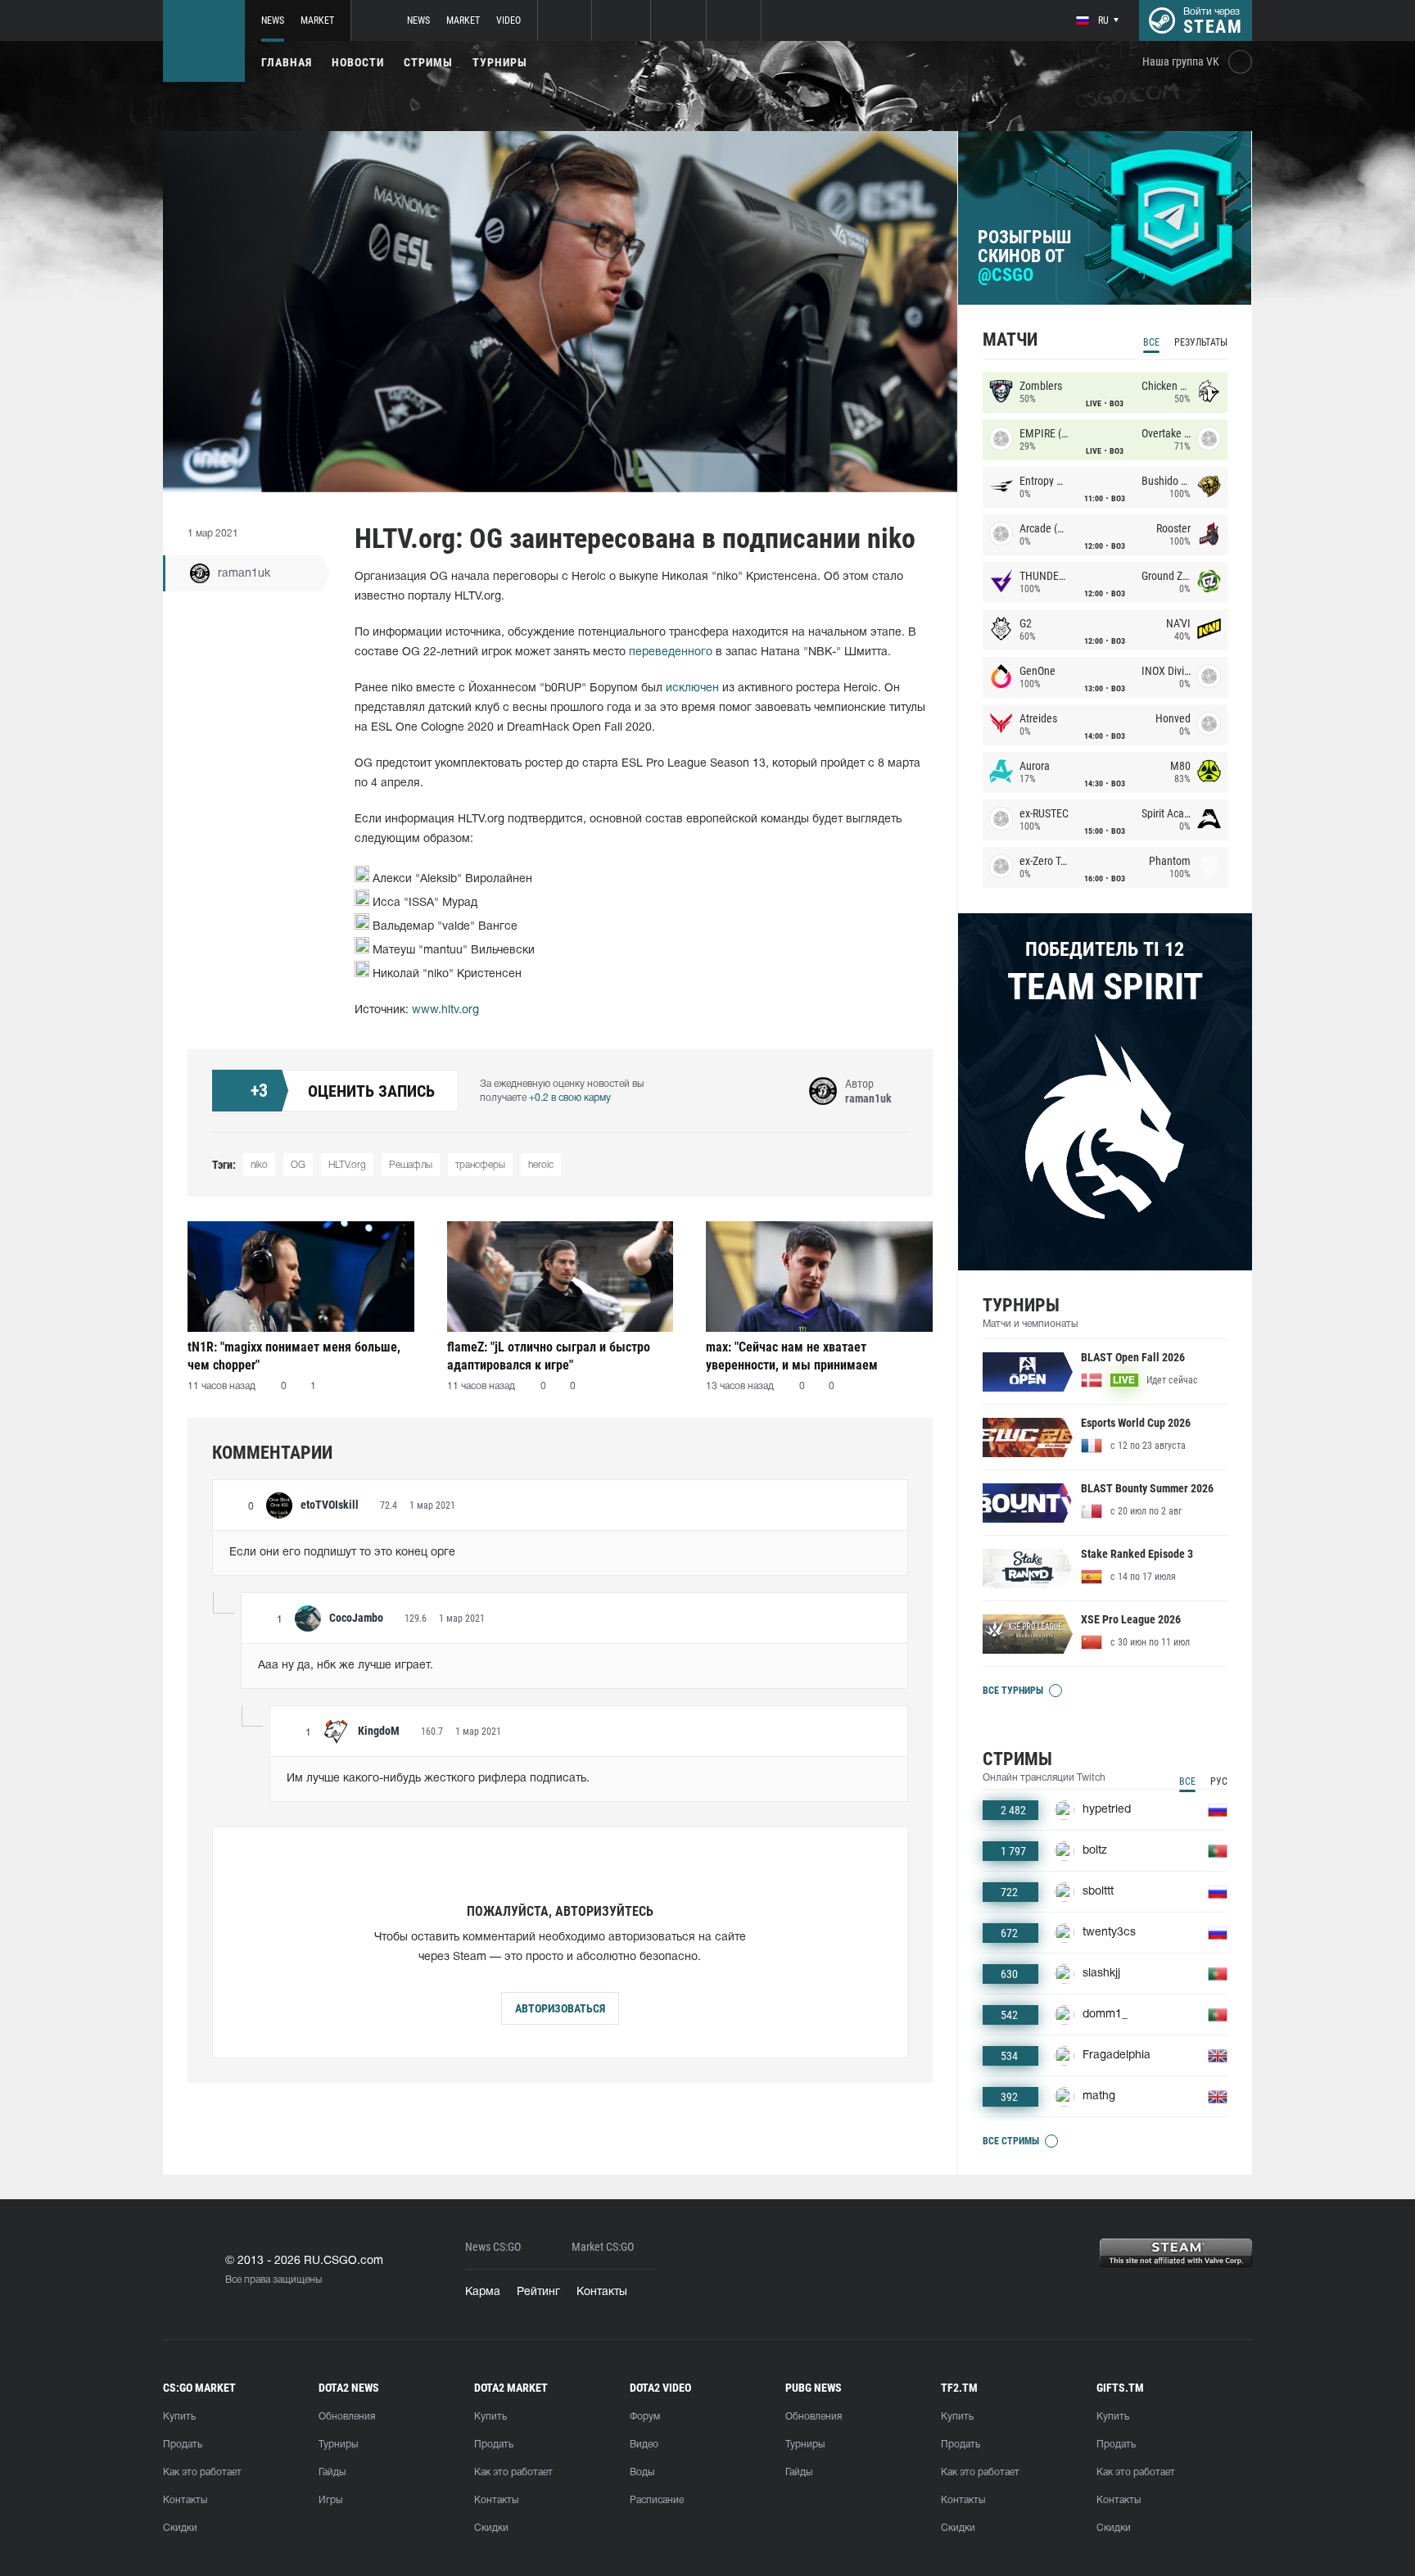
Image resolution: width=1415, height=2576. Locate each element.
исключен (692, 688)
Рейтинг (538, 2292)
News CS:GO (493, 2247)
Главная (287, 62)
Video (509, 20)
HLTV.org (347, 1165)
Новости (358, 62)
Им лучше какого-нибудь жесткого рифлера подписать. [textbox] (438, 1779)
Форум (645, 2417)
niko (259, 1165)
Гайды (332, 2472)
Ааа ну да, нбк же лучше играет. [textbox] (346, 1666)
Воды (642, 2472)
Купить (179, 2417)
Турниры (500, 62)
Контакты (602, 2292)
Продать (183, 2445)
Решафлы (411, 1165)
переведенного (671, 652)
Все (1151, 342)
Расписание (657, 2500)
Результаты (1201, 342)
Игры (330, 2500)
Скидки (180, 2528)
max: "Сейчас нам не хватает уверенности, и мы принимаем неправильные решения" (792, 1356)
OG (298, 1165)
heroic (541, 1165)
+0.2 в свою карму (570, 1098)
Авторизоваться (560, 2008)
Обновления (347, 2417)
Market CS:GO (603, 2247)
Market (317, 20)
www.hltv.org (445, 1010)
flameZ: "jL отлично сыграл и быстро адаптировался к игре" (549, 1356)
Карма (483, 2292)
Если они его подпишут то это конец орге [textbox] (342, 1553)
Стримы (428, 62)
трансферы (480, 1165)
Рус (1219, 1781)
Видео (644, 2445)
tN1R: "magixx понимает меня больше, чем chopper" (294, 1356)
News (273, 20)
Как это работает (202, 2472)
